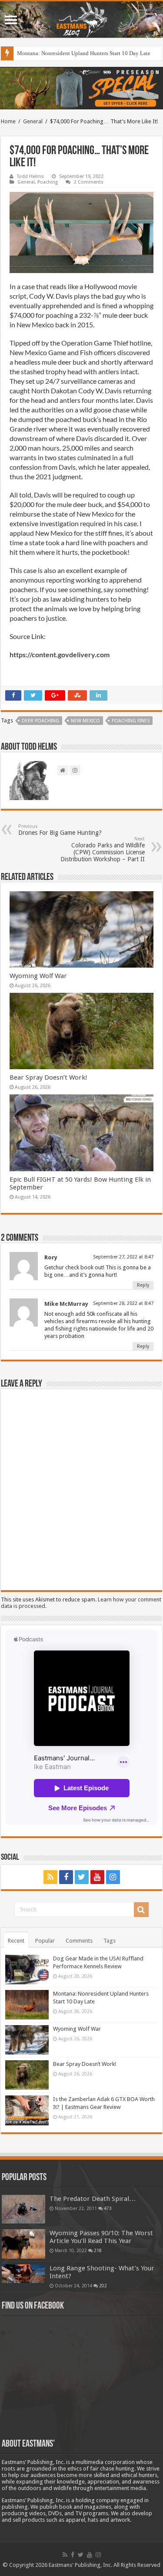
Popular (45, 1941)
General (33, 121)
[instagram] (113, 1877)
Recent (16, 1941)
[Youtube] (97, 1877)
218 (98, 2250)
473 (108, 2208)
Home (8, 121)
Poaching (48, 182)
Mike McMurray (66, 1304)
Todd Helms (30, 176)
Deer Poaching (40, 721)
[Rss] (50, 1877)
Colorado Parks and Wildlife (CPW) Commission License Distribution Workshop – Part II (103, 849)
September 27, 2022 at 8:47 (123, 1257)
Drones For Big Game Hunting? (60, 830)
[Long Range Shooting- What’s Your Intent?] (23, 2274)
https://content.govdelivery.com (60, 654)
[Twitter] (82, 1877)
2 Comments (89, 182)
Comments (79, 1941)
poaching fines (131, 721)
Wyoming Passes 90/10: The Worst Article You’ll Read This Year (101, 2237)
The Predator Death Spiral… (93, 2199)
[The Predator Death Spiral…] (23, 2209)
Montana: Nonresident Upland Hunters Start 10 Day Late (84, 53)
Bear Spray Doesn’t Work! (48, 1077)
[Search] (141, 1910)
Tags (110, 1941)
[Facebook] (66, 1877)
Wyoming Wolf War (38, 976)
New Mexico (85, 721)
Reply (143, 1285)
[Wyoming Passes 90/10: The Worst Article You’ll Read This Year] (23, 2244)
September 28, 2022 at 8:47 (123, 1303)
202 (103, 2286)
